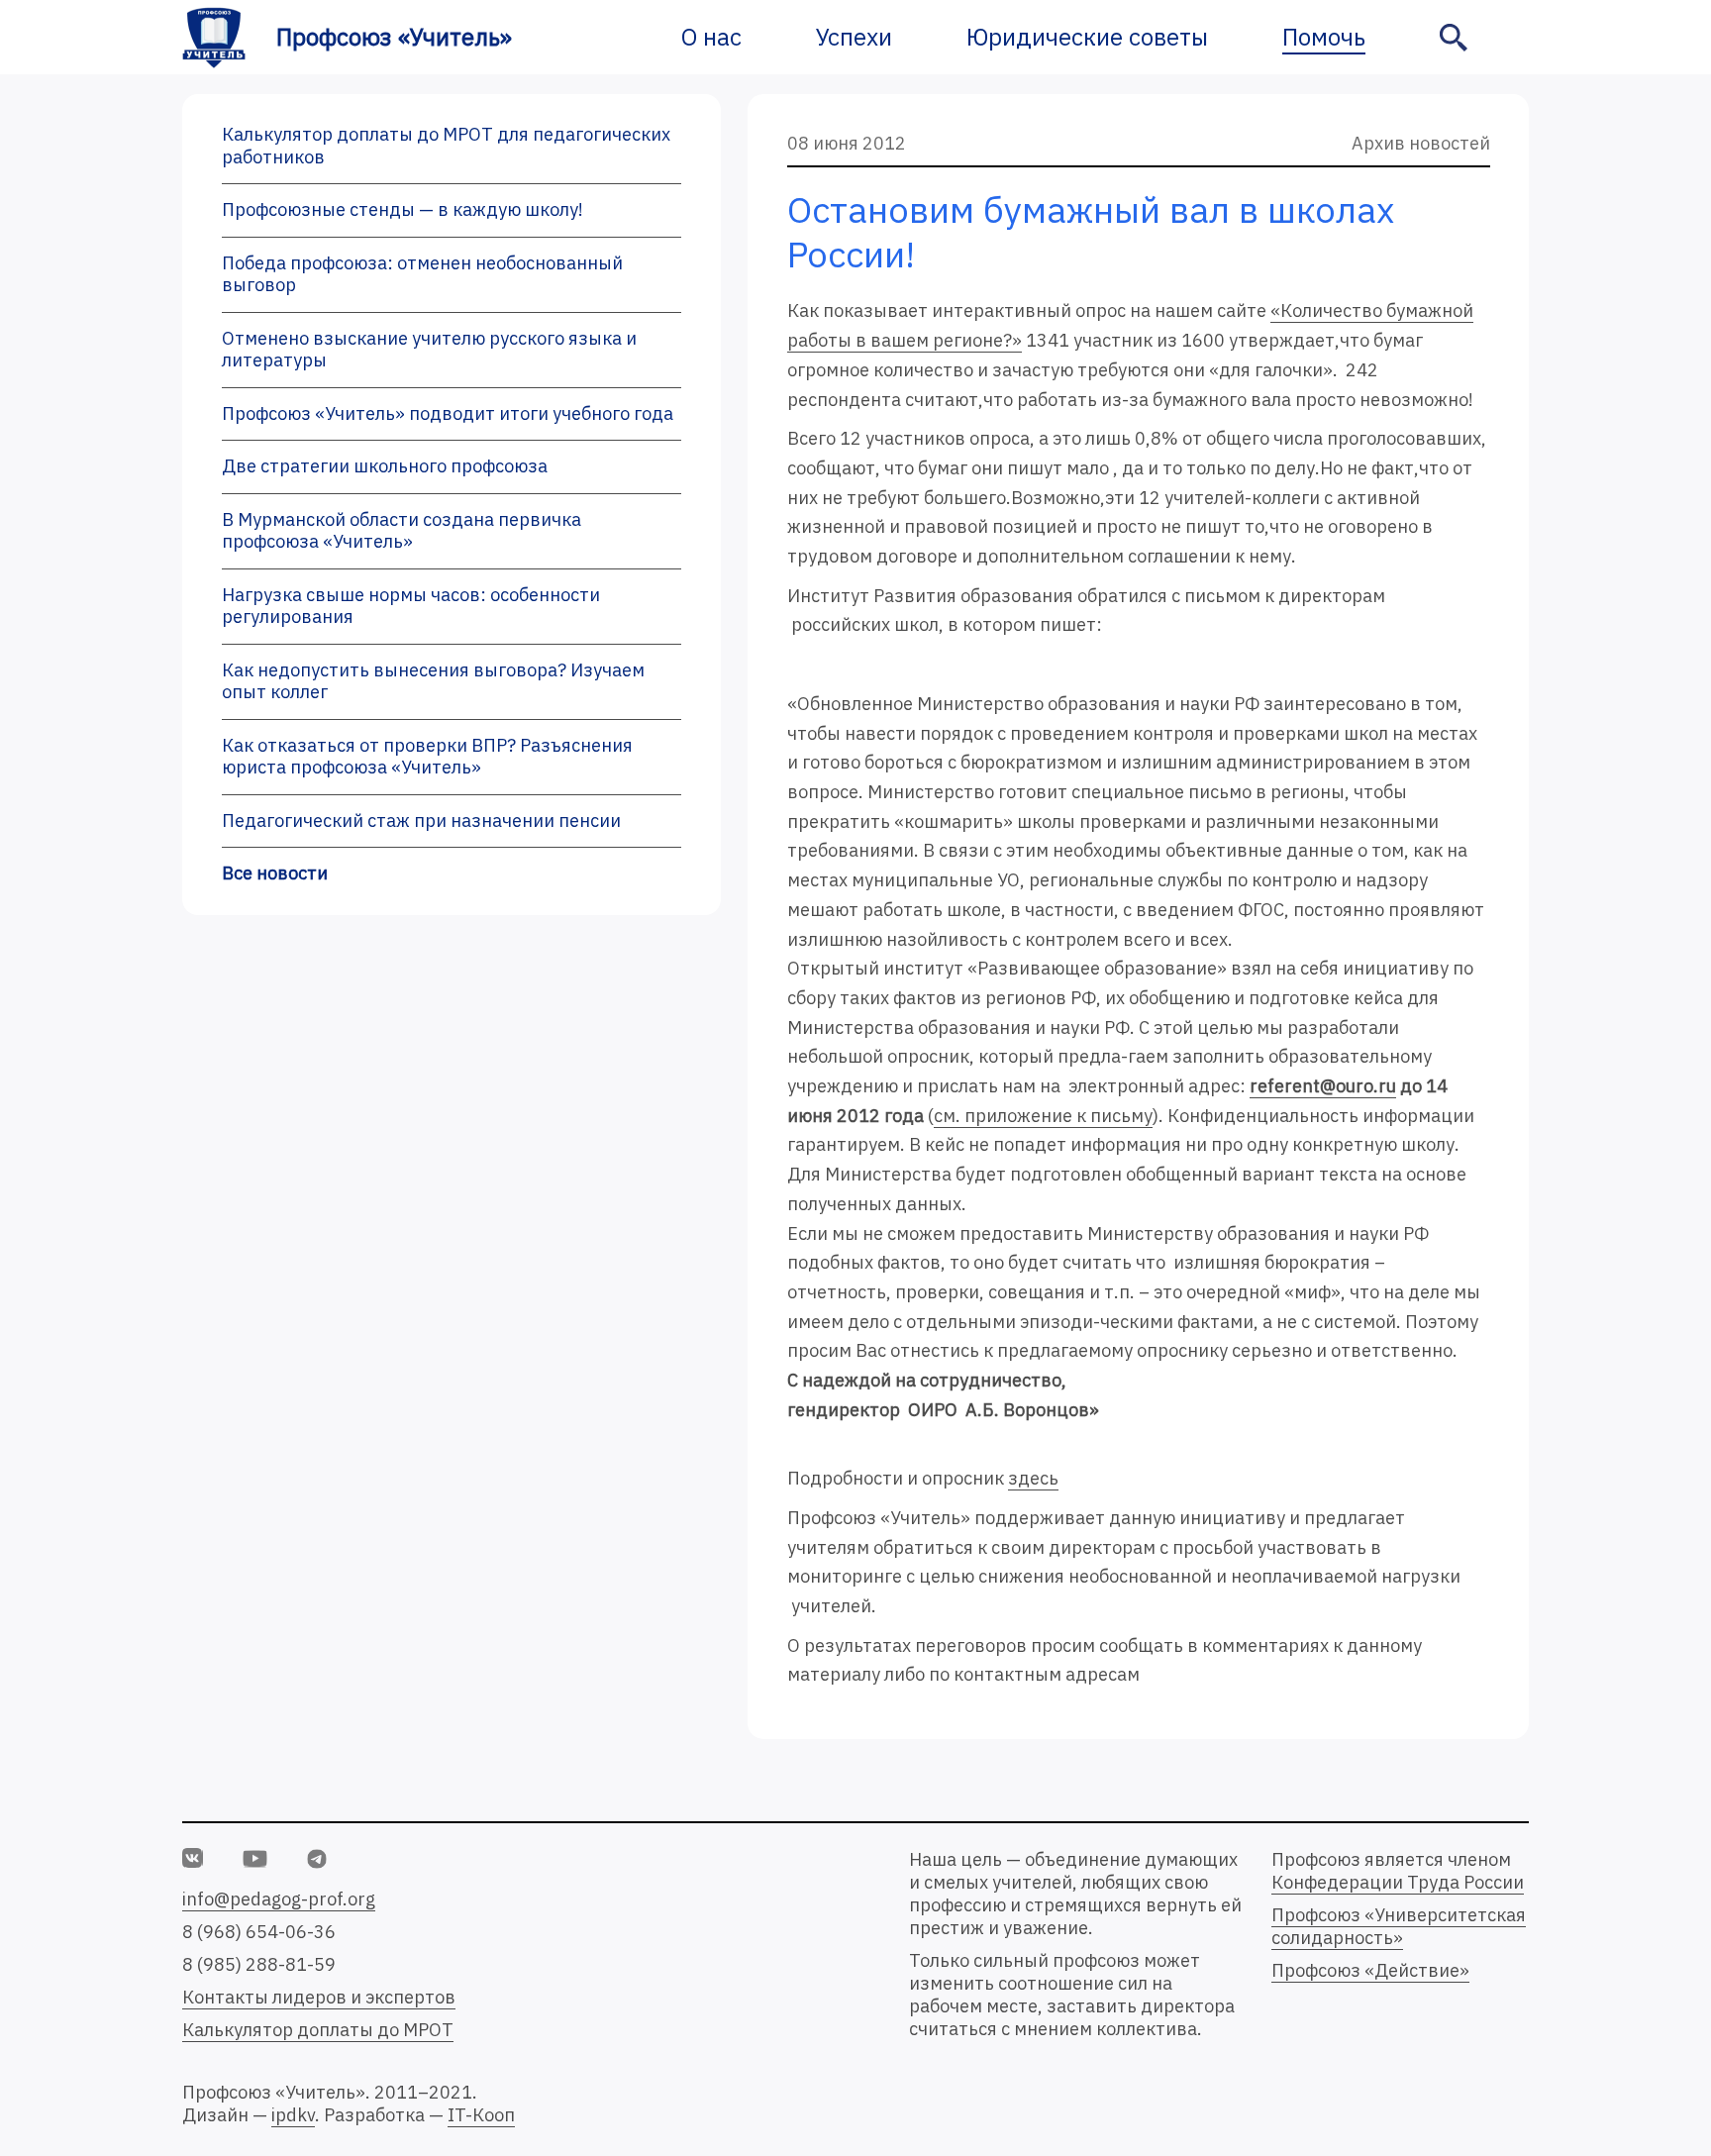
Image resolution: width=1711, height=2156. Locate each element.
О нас (711, 37)
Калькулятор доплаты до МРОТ (318, 2030)
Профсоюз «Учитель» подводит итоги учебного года (448, 413)
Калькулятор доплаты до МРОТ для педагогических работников (446, 146)
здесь (1033, 1478)
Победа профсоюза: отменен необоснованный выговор (422, 274)
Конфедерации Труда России (1398, 1882)
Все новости (275, 873)
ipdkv (293, 2115)
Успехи (854, 37)
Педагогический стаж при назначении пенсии (421, 821)
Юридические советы (1087, 37)
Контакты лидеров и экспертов (319, 1997)
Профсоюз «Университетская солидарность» (1399, 1926)
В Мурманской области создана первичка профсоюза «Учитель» (402, 531)
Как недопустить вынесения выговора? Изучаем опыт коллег (433, 681)
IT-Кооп (481, 2115)
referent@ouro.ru (1323, 1086)
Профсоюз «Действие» (1370, 1970)
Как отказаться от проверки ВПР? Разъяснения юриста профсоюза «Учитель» (427, 757)
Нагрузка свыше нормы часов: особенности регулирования (411, 606)
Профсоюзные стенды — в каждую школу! (403, 209)
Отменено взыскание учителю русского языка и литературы (429, 350)
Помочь (1324, 37)
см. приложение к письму (1043, 1116)
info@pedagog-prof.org (279, 1899)
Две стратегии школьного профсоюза (385, 466)
